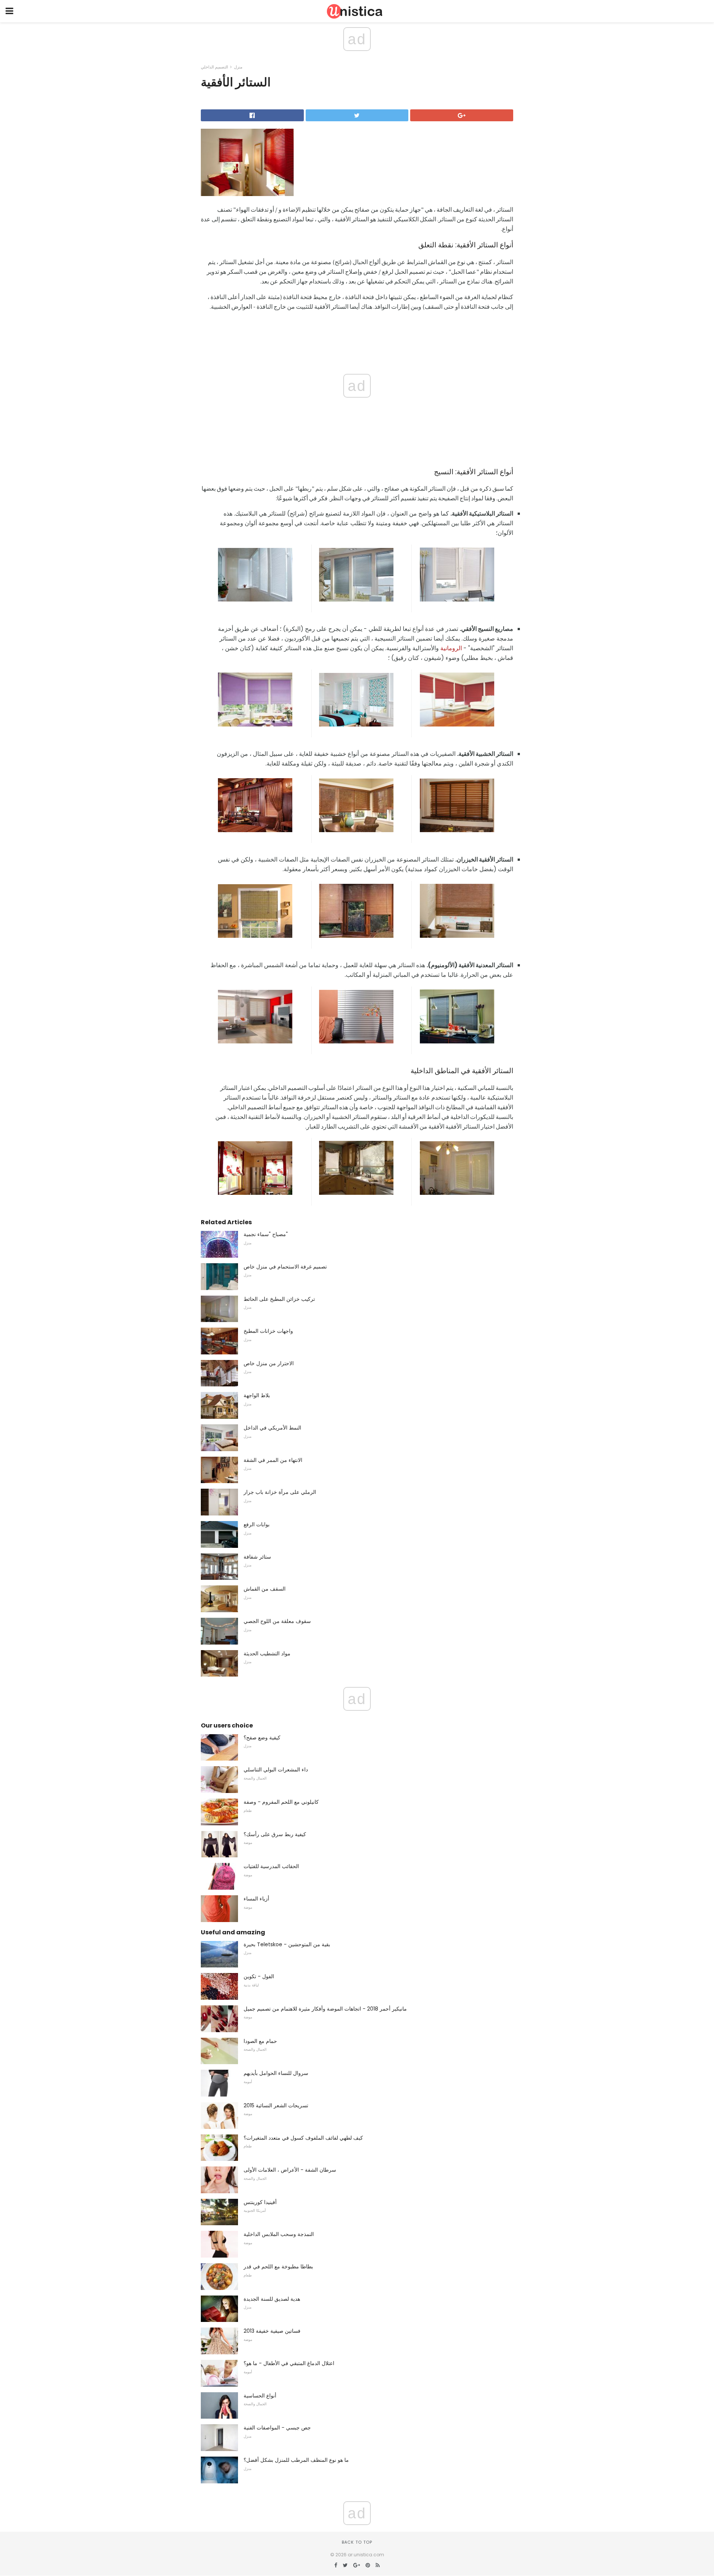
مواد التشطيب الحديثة (267, 1653)
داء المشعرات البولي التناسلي (276, 1770)
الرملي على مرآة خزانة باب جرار (280, 1492)
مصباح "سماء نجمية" (266, 1234)
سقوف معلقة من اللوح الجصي (277, 1621)
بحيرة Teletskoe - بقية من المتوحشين (287, 1944)
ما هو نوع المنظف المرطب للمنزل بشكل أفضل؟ (296, 2460)
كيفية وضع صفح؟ (262, 1738)
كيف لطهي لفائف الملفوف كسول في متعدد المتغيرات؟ (303, 2138)
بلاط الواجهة (257, 1395)
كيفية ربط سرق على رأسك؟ (275, 1834)
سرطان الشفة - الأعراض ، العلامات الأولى (290, 2170)
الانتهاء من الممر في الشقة (273, 1460)
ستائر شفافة (257, 1557)
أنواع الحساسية (260, 2396)
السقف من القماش (265, 1589)
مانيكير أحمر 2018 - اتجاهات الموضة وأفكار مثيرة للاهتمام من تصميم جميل (325, 2009)
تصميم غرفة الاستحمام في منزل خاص (285, 1267)
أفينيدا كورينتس (260, 2202)
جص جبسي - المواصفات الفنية (277, 2428)
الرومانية (451, 648)
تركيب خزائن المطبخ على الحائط (279, 1299)
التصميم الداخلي (214, 67)
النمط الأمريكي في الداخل (272, 1428)
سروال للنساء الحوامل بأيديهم (276, 2073)
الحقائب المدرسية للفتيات (271, 1866)
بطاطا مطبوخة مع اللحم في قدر (278, 2267)
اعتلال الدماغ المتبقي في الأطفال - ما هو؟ (289, 2363)
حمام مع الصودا (260, 2041)
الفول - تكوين (259, 1976)
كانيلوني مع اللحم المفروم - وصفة (281, 1802)
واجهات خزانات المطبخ (268, 1331)
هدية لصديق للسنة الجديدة (272, 2299)
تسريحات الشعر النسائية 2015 (276, 2105)
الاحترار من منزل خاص (269, 1363)
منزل (238, 67)
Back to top (357, 2542)
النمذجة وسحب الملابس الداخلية (279, 2234)
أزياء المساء (256, 1899)
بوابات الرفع (257, 1524)
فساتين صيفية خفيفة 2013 (272, 2331)
